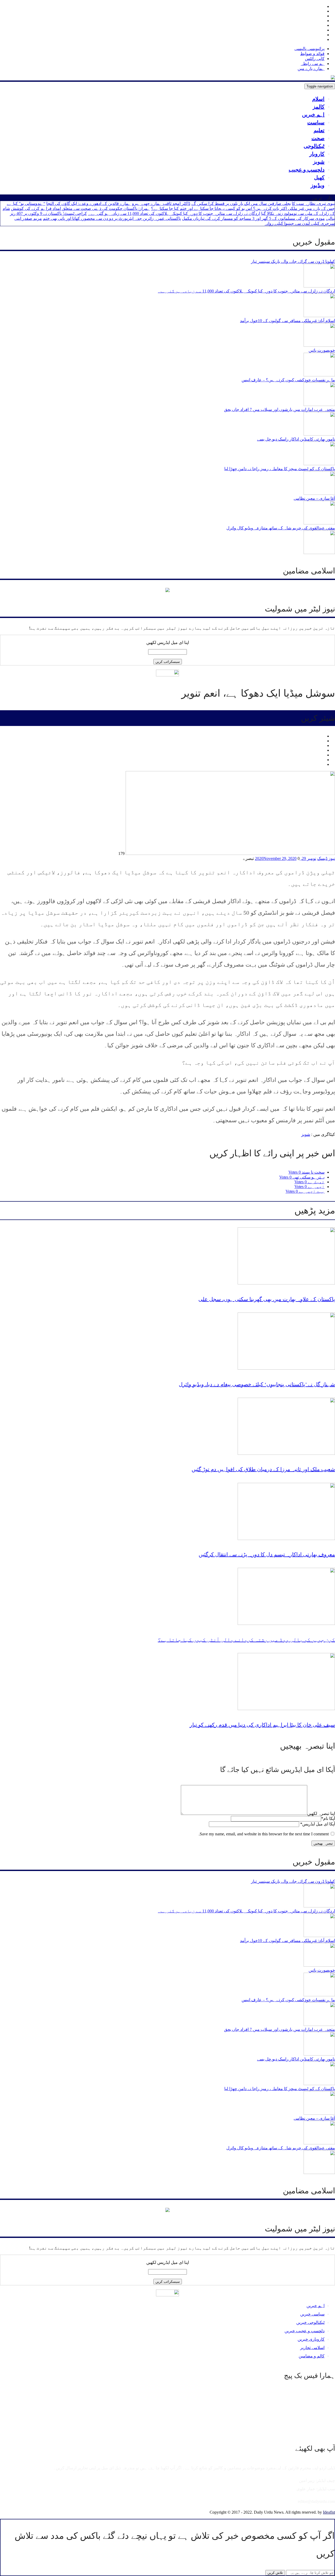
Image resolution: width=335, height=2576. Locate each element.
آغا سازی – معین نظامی (314, 498)
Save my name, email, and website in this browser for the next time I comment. (264, 1834)
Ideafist (329, 2512)
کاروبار (317, 154)
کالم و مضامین (312, 2356)
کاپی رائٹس (315, 59)
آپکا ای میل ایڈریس (318, 1824)
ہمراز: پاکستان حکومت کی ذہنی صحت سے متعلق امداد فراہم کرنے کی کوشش (80, 208)
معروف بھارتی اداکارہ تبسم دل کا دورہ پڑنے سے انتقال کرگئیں (267, 1554)
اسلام (318, 99)
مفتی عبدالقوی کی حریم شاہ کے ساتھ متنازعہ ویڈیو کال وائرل (281, 528)
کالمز (319, 107)
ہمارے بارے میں (311, 69)
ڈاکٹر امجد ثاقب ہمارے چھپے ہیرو (161, 204)
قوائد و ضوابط (312, 54)
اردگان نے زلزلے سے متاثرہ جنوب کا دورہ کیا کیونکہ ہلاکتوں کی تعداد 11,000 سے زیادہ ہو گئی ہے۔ (174, 213)
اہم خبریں (313, 115)
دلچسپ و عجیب (307, 170)
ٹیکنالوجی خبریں (310, 2322)
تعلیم (319, 130)
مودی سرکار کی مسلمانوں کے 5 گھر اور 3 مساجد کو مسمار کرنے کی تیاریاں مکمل (253, 218)
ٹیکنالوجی (314, 146)
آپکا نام (328, 1818)
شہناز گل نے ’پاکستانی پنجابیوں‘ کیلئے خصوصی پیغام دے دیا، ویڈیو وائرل (257, 1384)
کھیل (319, 177)
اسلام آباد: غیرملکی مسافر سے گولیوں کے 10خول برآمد (287, 321)
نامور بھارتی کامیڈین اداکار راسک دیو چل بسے (296, 439)
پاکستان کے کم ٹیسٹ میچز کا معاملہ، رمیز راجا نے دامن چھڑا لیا (280, 469)
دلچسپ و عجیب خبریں (305, 2331)
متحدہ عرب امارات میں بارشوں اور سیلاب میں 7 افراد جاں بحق (280, 410)
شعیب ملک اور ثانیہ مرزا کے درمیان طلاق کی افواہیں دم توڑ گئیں (263, 1469)
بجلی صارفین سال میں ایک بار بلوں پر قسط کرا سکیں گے (241, 204)
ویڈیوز (318, 185)
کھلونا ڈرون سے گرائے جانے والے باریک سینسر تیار (293, 261)
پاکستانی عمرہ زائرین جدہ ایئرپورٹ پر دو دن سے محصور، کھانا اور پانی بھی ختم (112, 218)
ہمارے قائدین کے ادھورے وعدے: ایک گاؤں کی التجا (89, 204)
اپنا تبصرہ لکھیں (321, 1813)
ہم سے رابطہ (313, 64)
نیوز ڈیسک (326, 858)
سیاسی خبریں (312, 2314)
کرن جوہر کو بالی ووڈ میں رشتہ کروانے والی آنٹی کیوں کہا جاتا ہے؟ (246, 1640)
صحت (318, 138)
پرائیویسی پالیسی (309, 49)
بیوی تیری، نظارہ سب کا (313, 204)
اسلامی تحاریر (312, 2348)
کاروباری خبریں (311, 2339)
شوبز (319, 162)
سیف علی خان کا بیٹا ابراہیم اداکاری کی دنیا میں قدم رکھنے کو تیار (262, 1725)
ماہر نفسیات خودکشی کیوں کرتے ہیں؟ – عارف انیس (288, 380)
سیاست (316, 122)
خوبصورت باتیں (322, 350)
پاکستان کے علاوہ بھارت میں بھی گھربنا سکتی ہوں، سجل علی (267, 1299)
